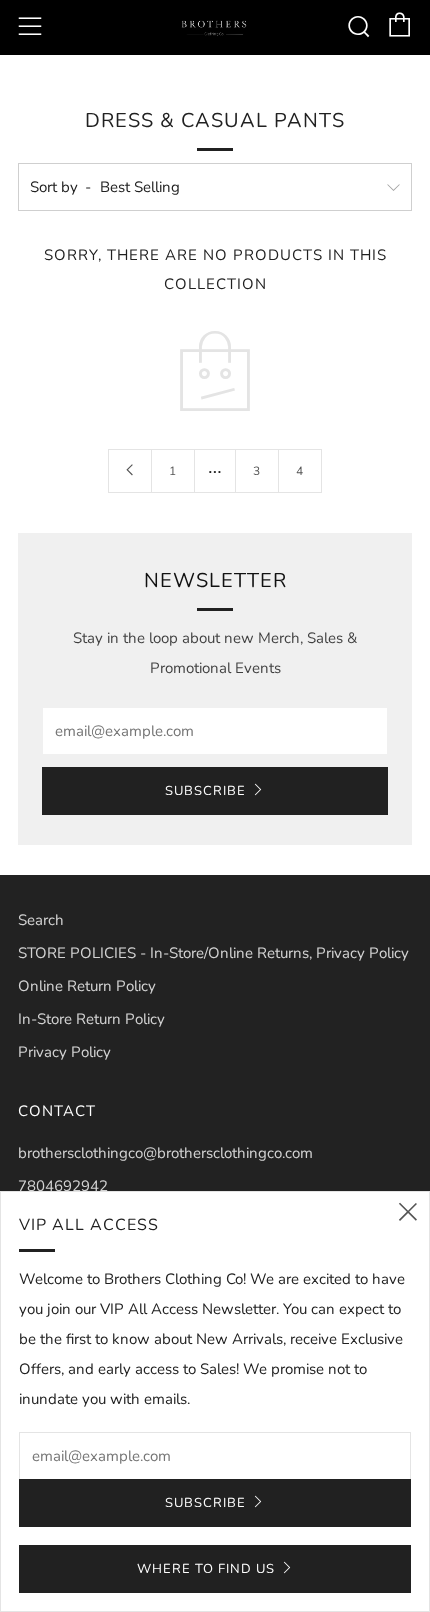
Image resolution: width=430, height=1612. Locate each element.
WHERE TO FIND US (206, 1569)
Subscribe (205, 791)
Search (41, 920)
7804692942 (63, 1186)
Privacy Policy (64, 1052)
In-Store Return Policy (91, 1019)
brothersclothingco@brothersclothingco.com (165, 1153)
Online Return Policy (87, 986)
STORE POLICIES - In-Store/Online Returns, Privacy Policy (213, 953)
